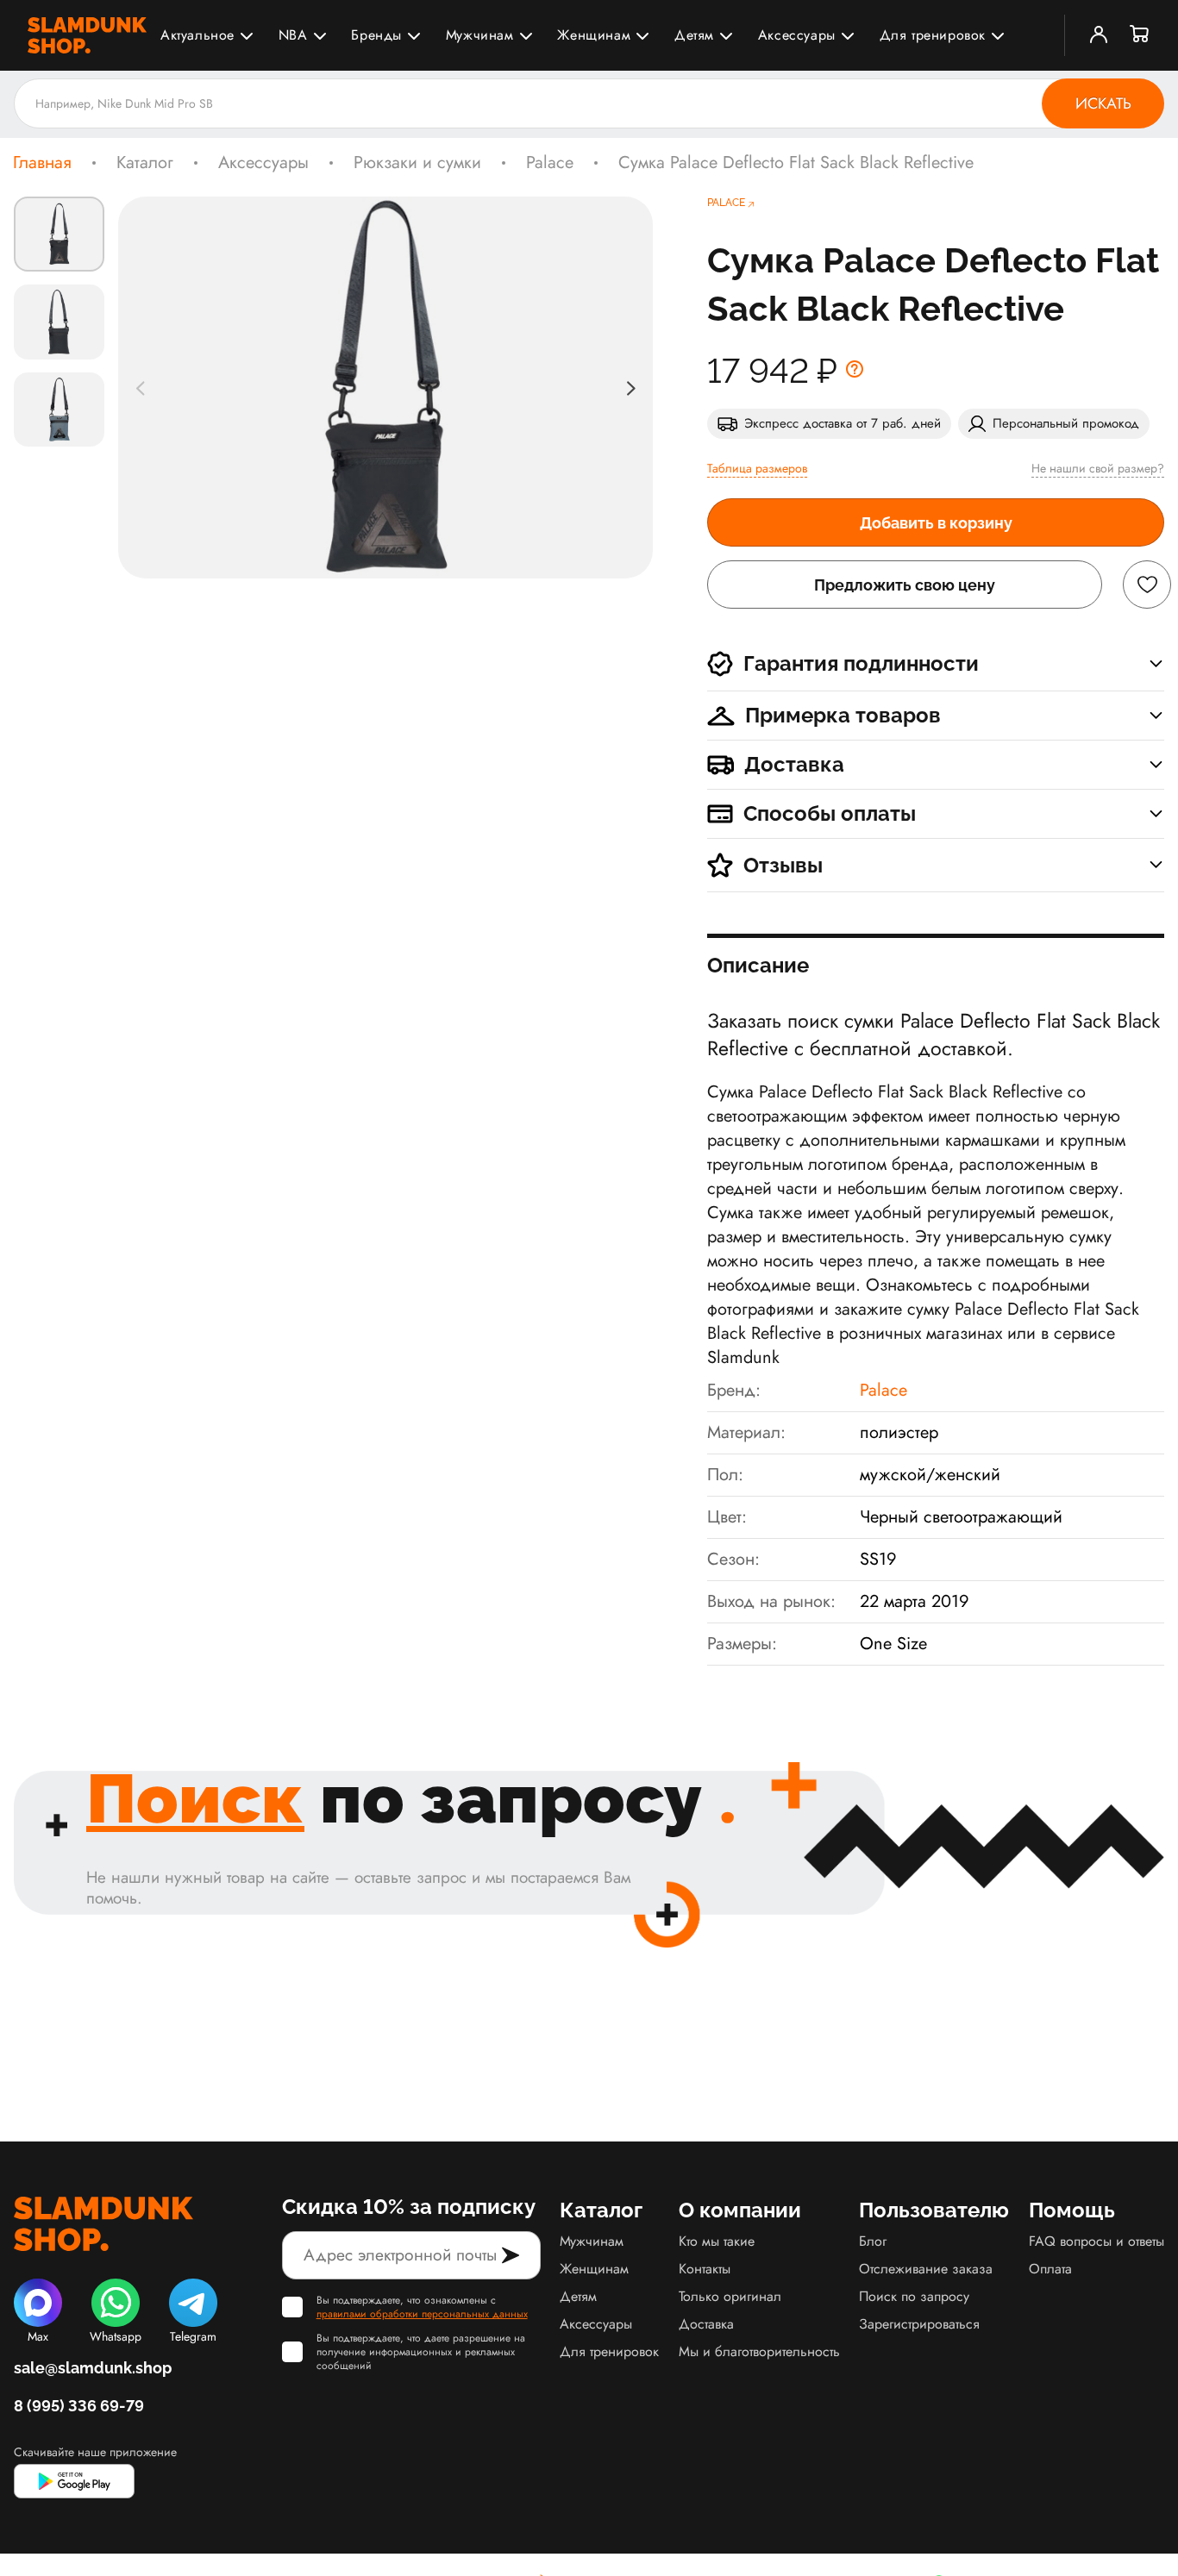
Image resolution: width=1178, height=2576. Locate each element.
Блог (873, 2241)
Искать (1103, 103)
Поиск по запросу (914, 2296)
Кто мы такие (717, 2241)
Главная (42, 163)
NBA (293, 35)
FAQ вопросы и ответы (1097, 2241)
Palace (550, 163)
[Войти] (1099, 35)
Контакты (705, 2269)
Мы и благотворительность (759, 2351)
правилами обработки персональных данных (422, 2314)
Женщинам (594, 35)
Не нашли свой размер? (1098, 468)
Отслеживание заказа (926, 2269)
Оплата (1050, 2269)
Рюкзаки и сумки (417, 163)
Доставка (706, 2324)
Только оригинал (730, 2296)
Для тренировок (933, 35)
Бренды (376, 35)
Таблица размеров (757, 468)
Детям (694, 35)
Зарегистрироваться (919, 2324)
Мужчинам (480, 35)
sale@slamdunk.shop (93, 2368)
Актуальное (197, 35)
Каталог (145, 163)
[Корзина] (1140, 35)
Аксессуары (797, 35)
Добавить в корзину (936, 523)
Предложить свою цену (905, 585)
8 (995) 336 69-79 (79, 2406)
